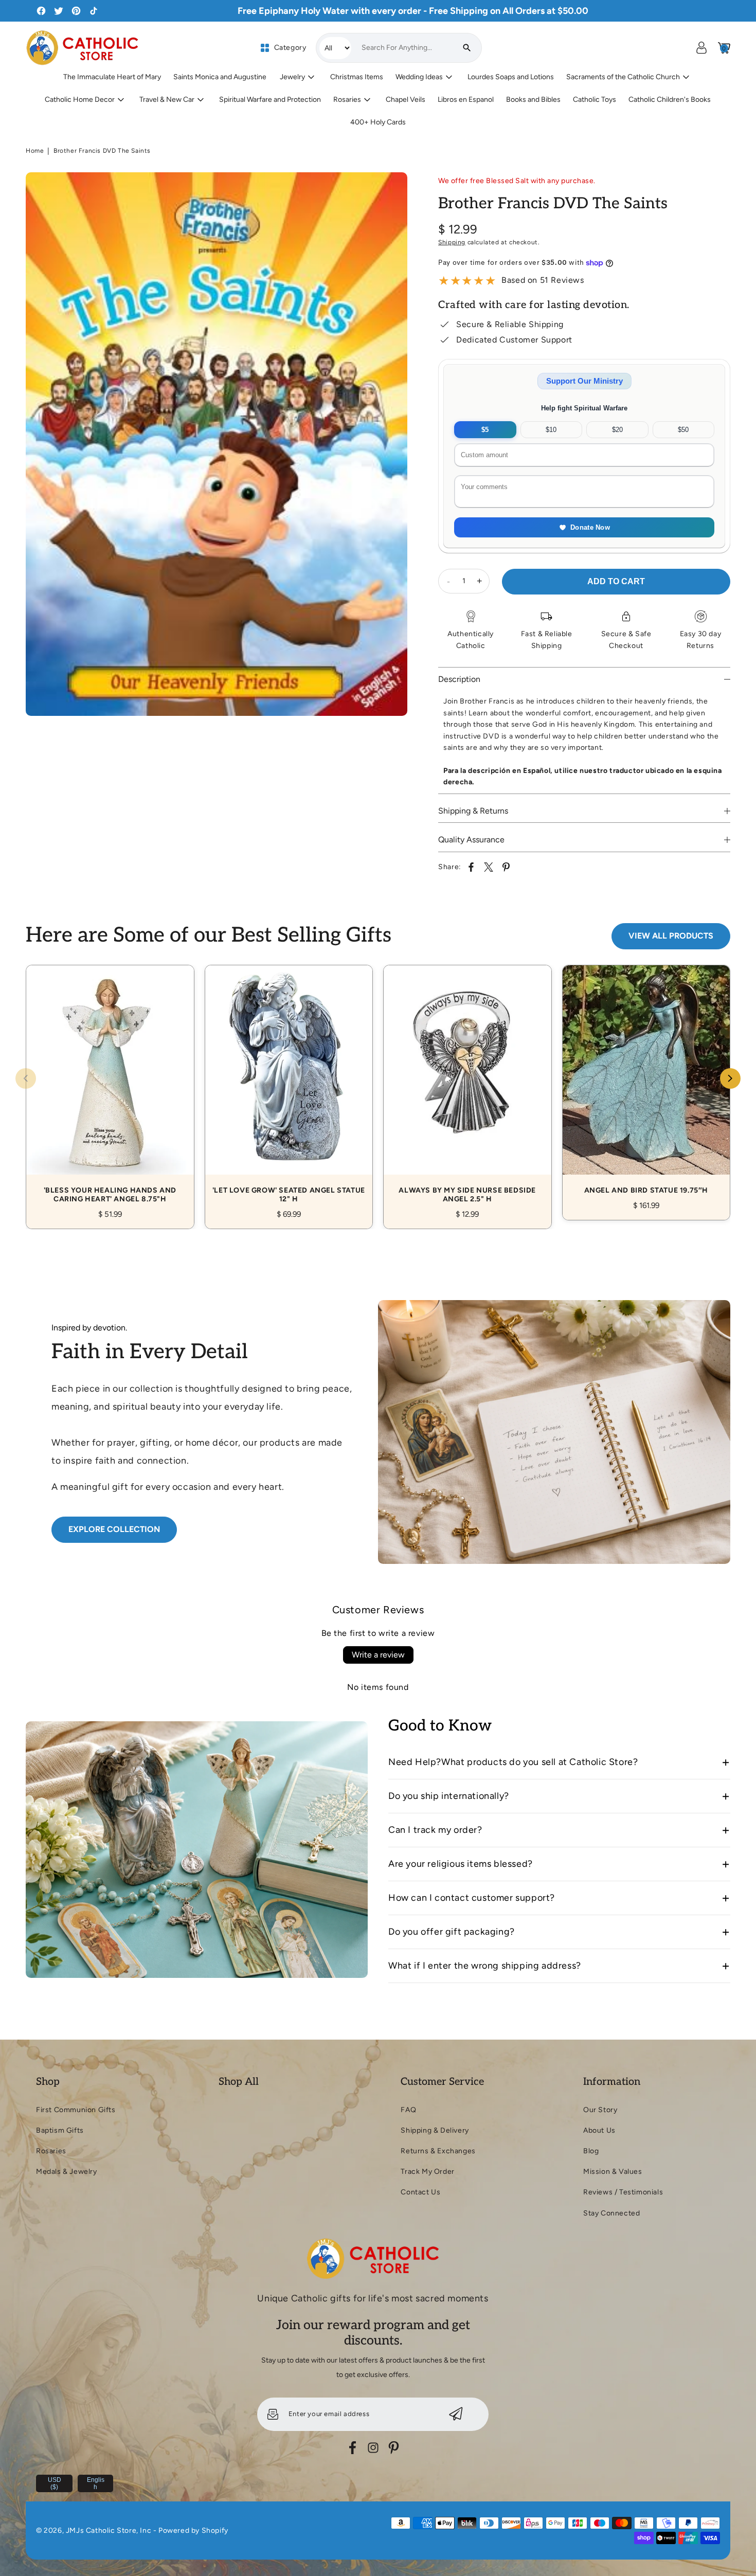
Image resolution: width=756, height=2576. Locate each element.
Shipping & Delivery (435, 2130)
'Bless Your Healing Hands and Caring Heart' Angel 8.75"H (110, 1085)
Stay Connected (611, 2213)
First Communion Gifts (76, 2110)
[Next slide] (730, 1078)
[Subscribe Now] (456, 2414)
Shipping (452, 242)
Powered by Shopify (193, 2530)
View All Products (671, 936)
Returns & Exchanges (438, 2151)
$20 (617, 430)
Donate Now (590, 527)
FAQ (408, 2110)
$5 (485, 430)
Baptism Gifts (60, 2130)
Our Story (600, 2110)
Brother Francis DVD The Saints (102, 151)
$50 (683, 430)
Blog (591, 2151)
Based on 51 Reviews (543, 280)
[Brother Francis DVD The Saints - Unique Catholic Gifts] (217, 444)
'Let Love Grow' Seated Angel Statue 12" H (289, 1085)
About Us (599, 2130)
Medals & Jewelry (67, 2172)
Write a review (378, 1655)
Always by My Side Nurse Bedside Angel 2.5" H (467, 1085)
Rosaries (51, 2151)
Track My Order (427, 2172)
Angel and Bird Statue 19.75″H (646, 1081)
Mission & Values (613, 2172)
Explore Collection (114, 1529)
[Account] (701, 48)
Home (35, 151)
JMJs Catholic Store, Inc (109, 2530)
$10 (551, 430)
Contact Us (420, 2192)
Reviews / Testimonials (623, 2192)
